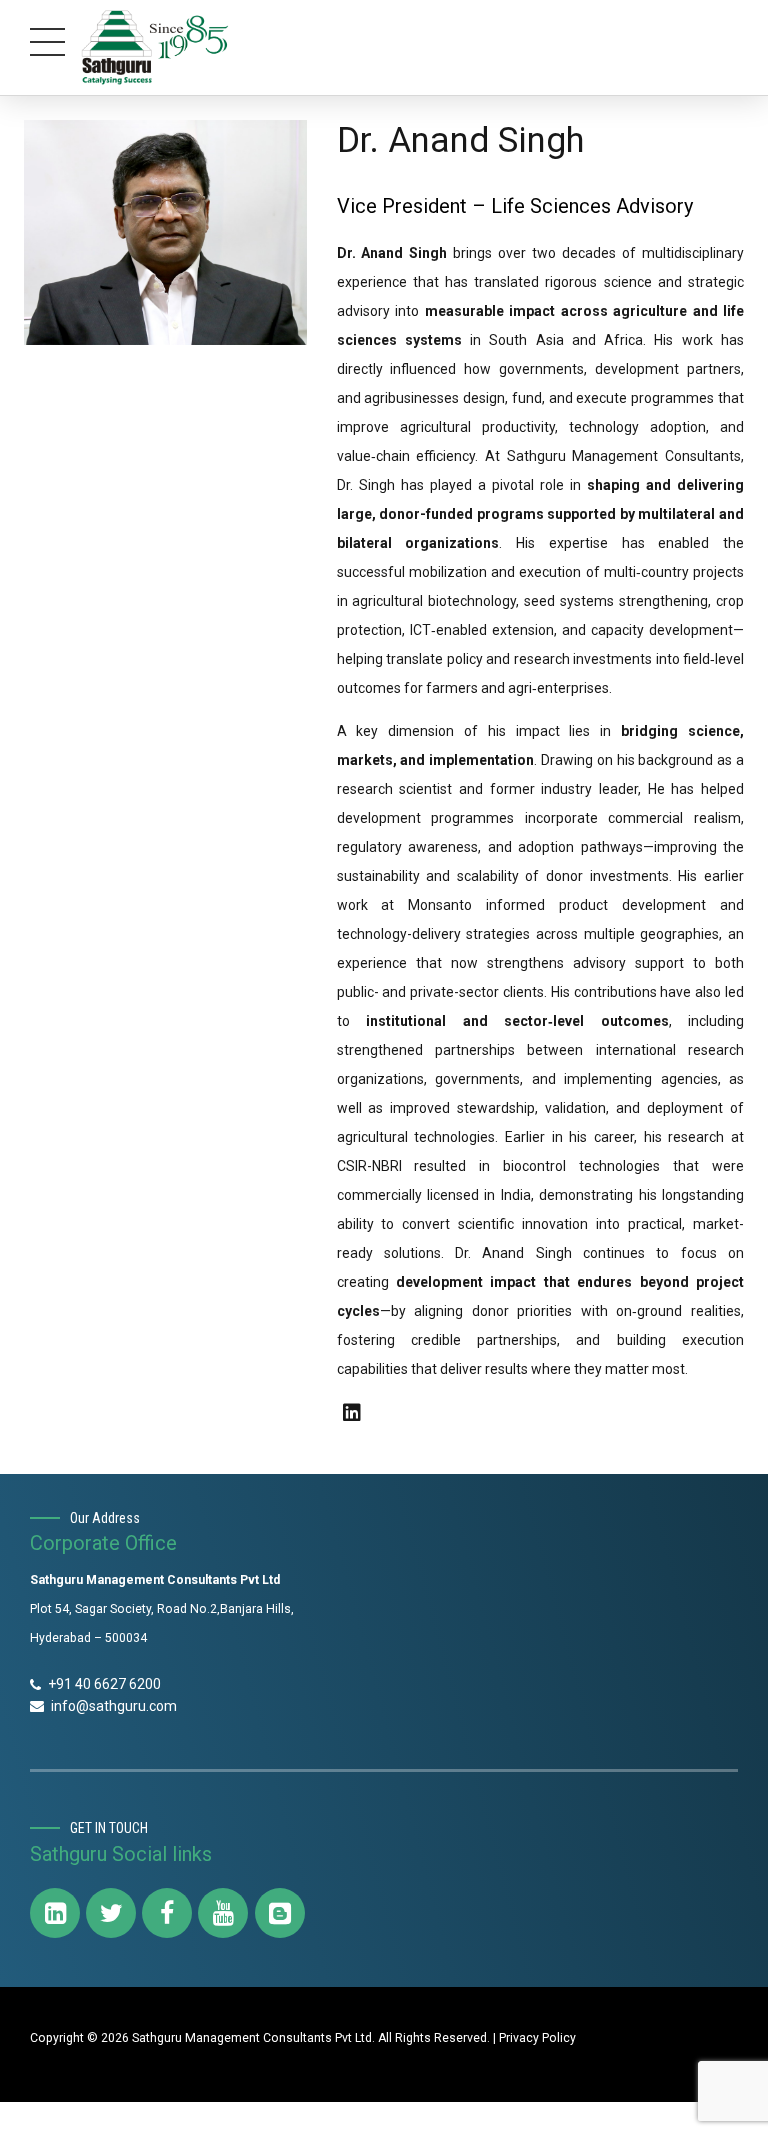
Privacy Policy (537, 2038)
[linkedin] (352, 1413)
